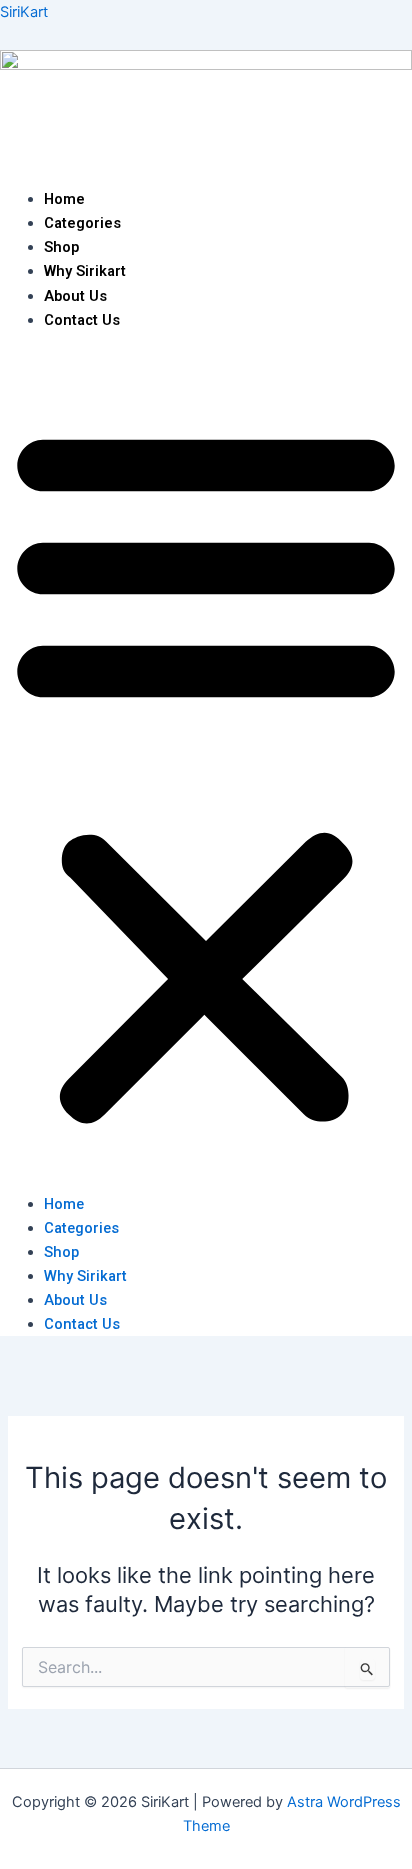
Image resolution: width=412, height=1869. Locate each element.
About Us (75, 296)
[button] (206, 773)
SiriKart (24, 12)
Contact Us (82, 320)
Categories (82, 223)
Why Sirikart (85, 271)
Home (64, 199)
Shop (61, 247)
